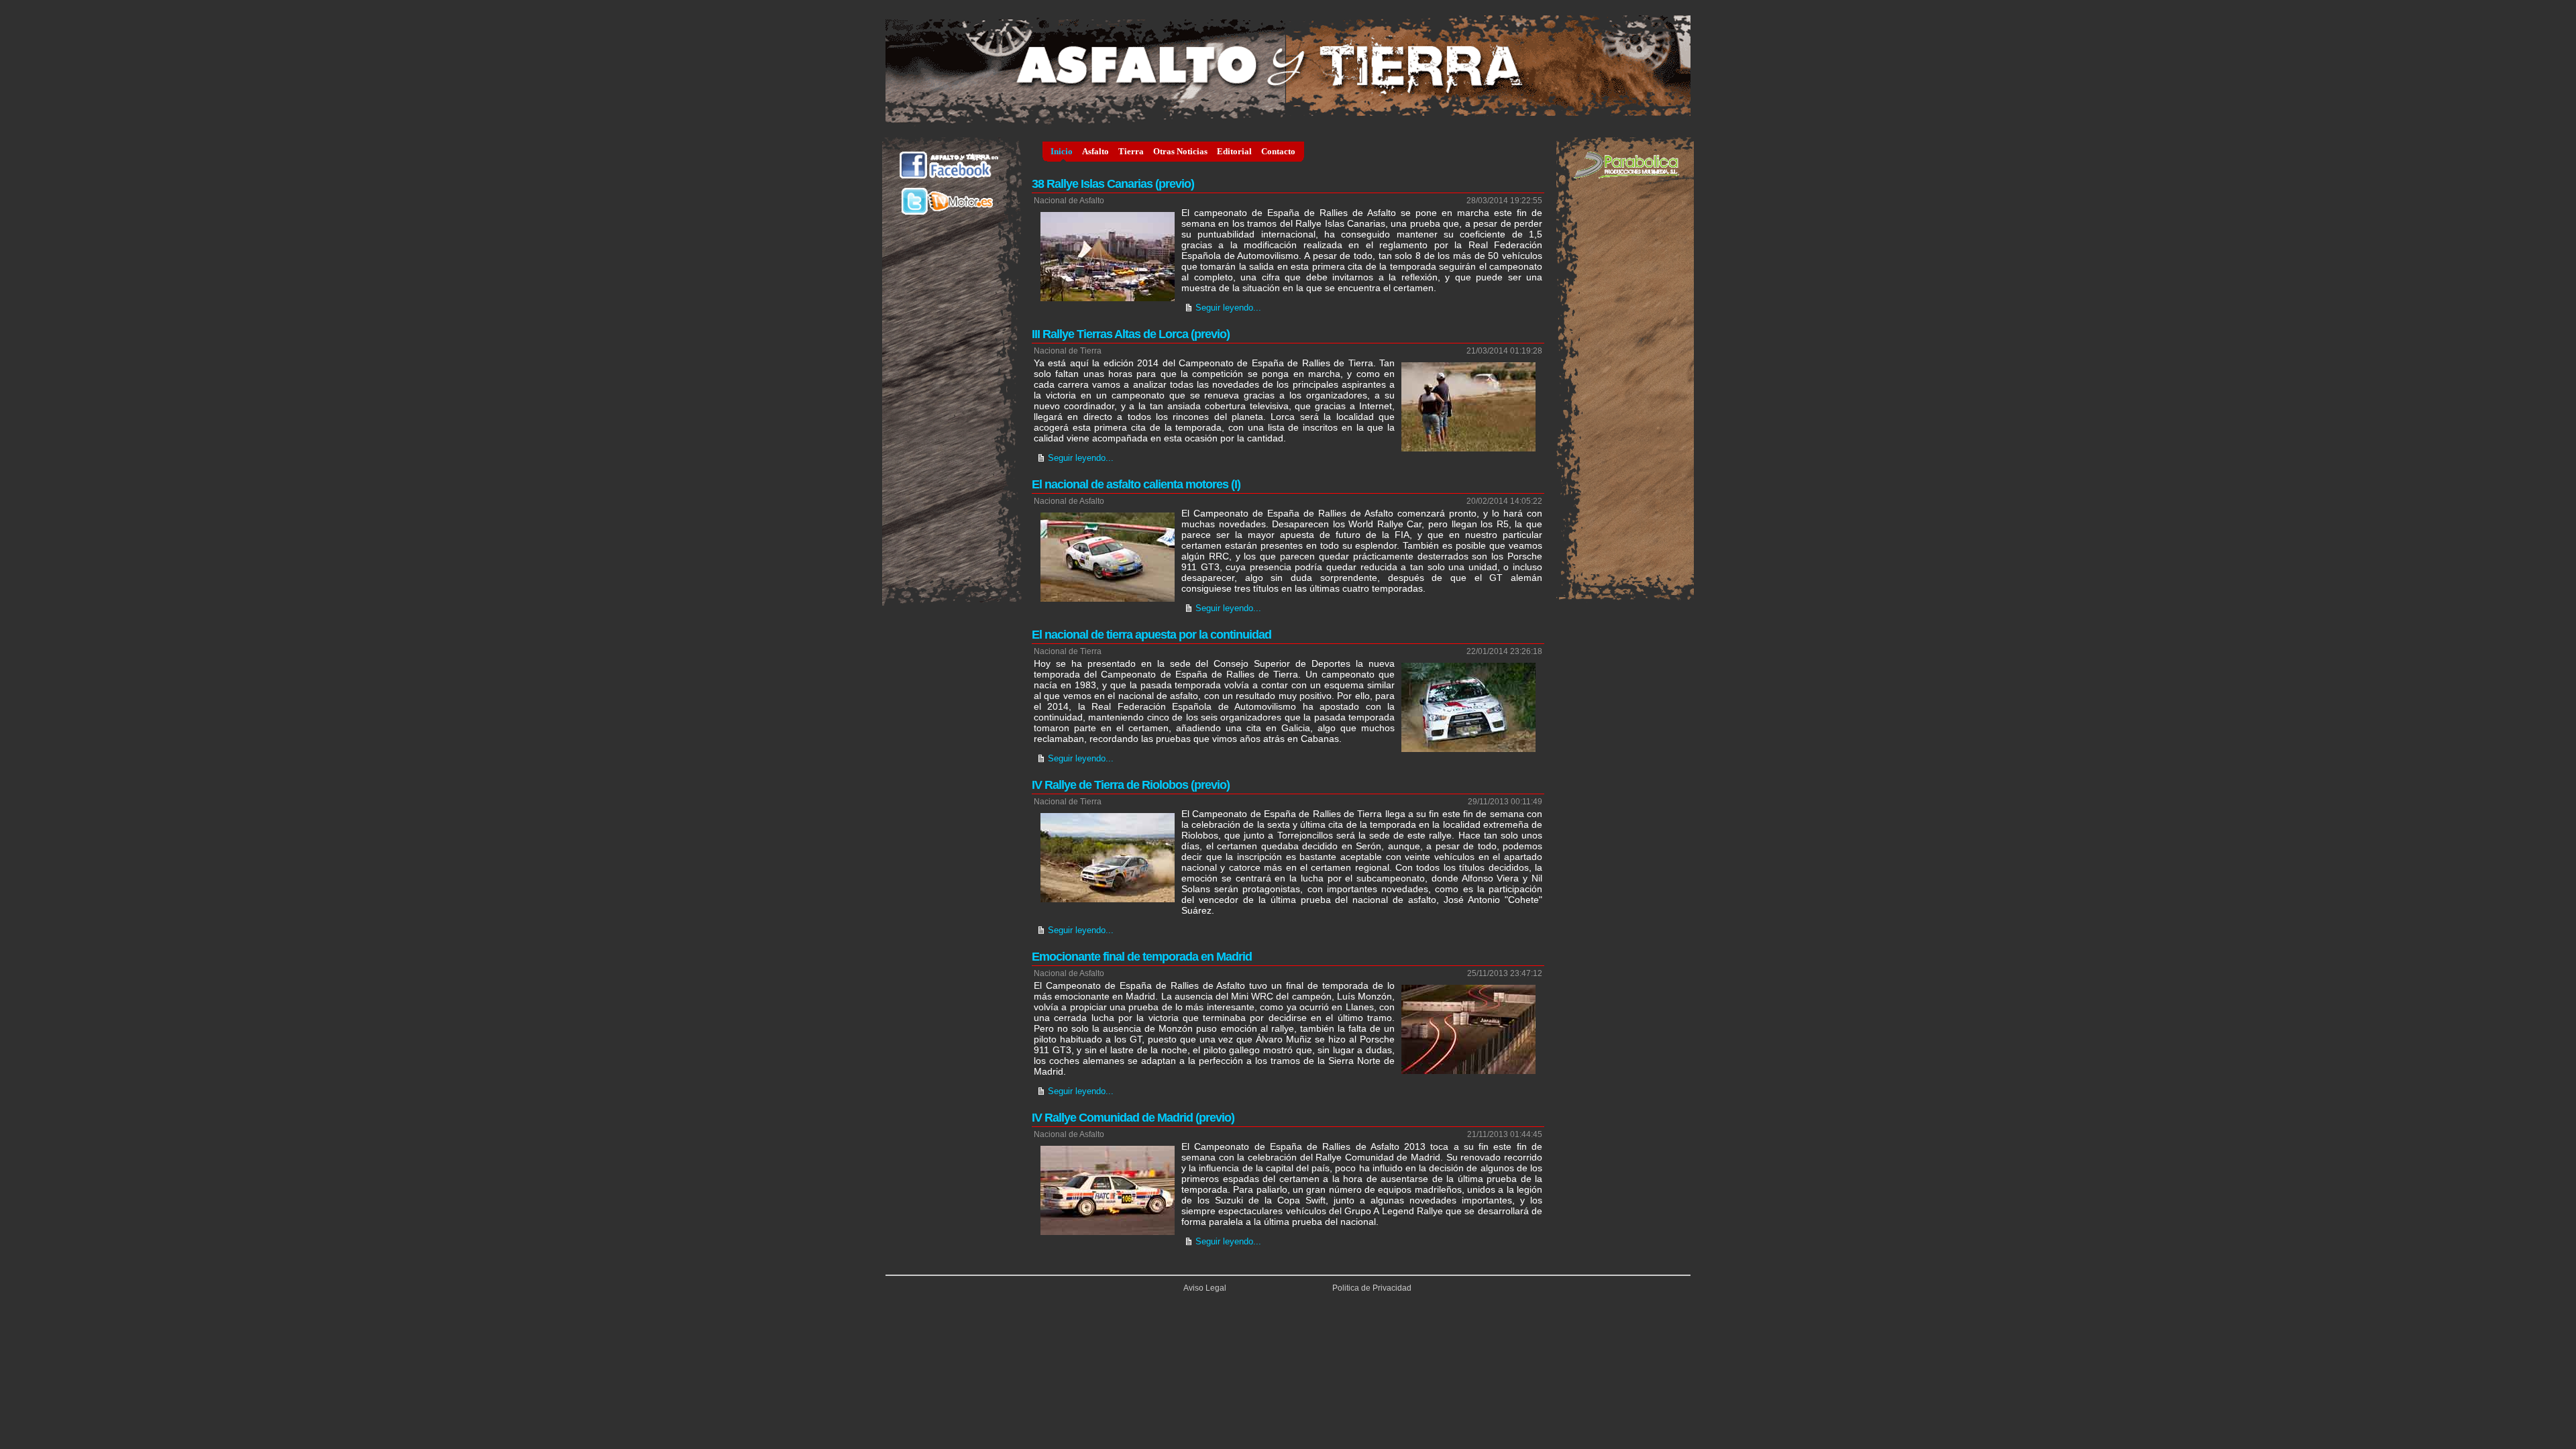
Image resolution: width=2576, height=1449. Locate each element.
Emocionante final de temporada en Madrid (1142, 957)
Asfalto (1095, 151)
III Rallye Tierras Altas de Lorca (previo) (1131, 334)
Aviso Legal (1205, 1288)
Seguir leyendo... (1228, 308)
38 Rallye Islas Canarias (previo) (1113, 184)
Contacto (1278, 151)
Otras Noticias (1180, 151)
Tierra (1131, 151)
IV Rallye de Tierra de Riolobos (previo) (1131, 785)
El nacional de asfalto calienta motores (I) (1136, 484)
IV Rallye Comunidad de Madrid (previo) (1133, 1118)
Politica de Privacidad (1372, 1288)
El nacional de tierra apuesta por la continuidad (1151, 635)
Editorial (1234, 151)
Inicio (1062, 151)
